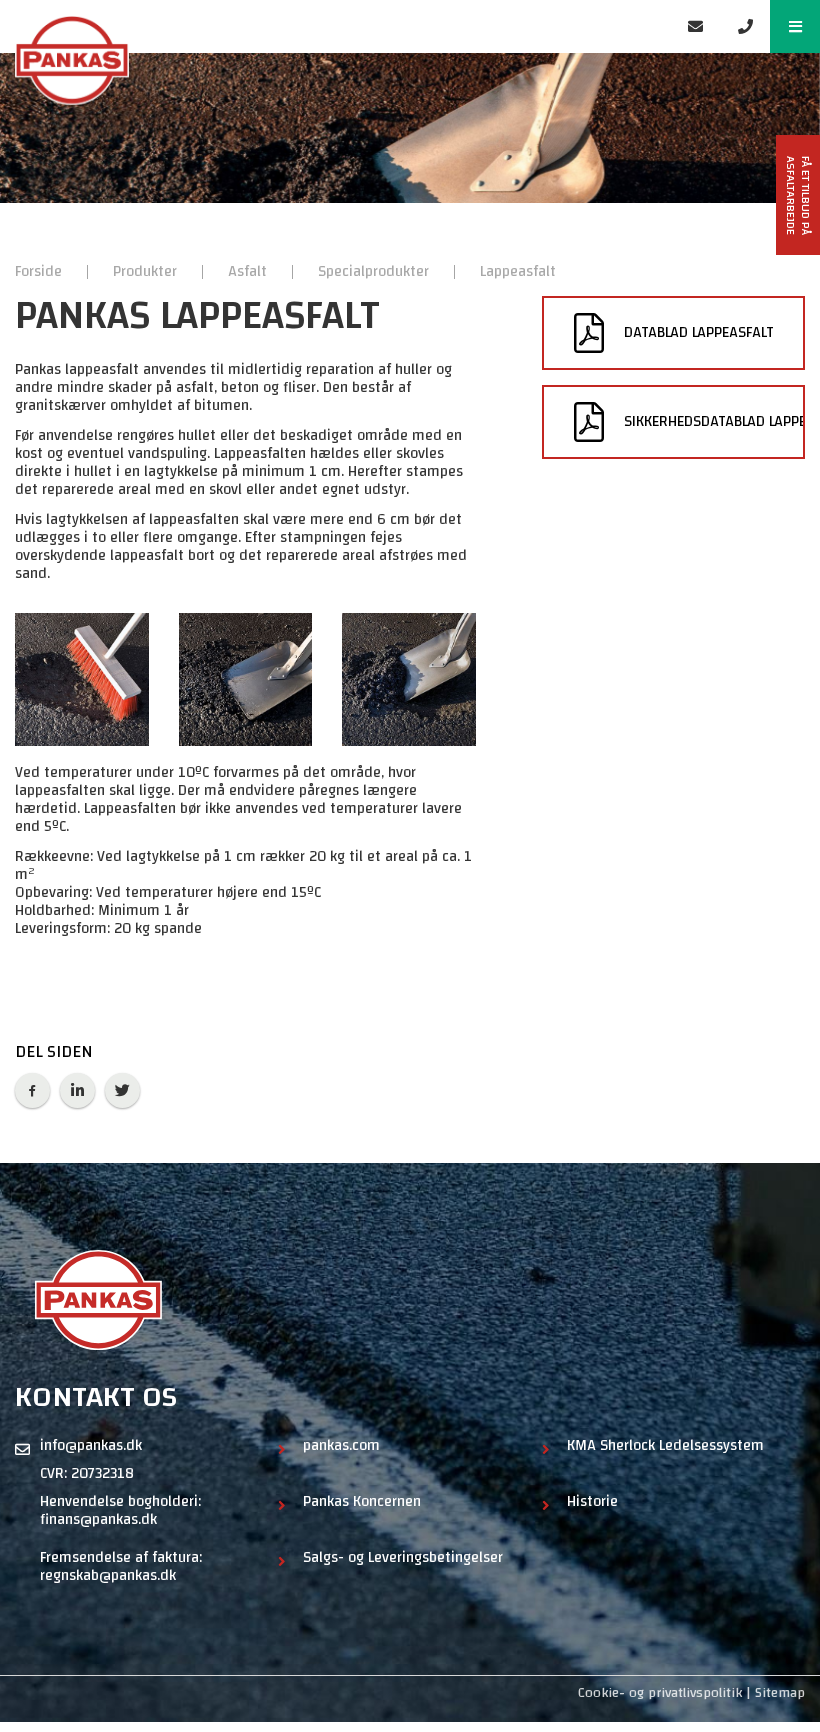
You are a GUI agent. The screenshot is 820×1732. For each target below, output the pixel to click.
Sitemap (780, 1693)
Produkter (147, 271)
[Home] (335, 26)
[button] (795, 26)
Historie (592, 1504)
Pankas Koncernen (362, 1504)
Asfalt (249, 271)
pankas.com (341, 1448)
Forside (40, 271)
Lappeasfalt (518, 271)
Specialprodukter (375, 271)
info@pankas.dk (91, 1446)
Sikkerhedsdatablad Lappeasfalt (714, 421)
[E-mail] (695, 26)
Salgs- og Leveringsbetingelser (403, 1560)
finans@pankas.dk (98, 1520)
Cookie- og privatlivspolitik (660, 1693)
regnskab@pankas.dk (108, 1576)
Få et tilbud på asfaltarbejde (798, 195)
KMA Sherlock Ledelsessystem (665, 1448)
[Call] (745, 26)
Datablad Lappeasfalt (699, 332)
